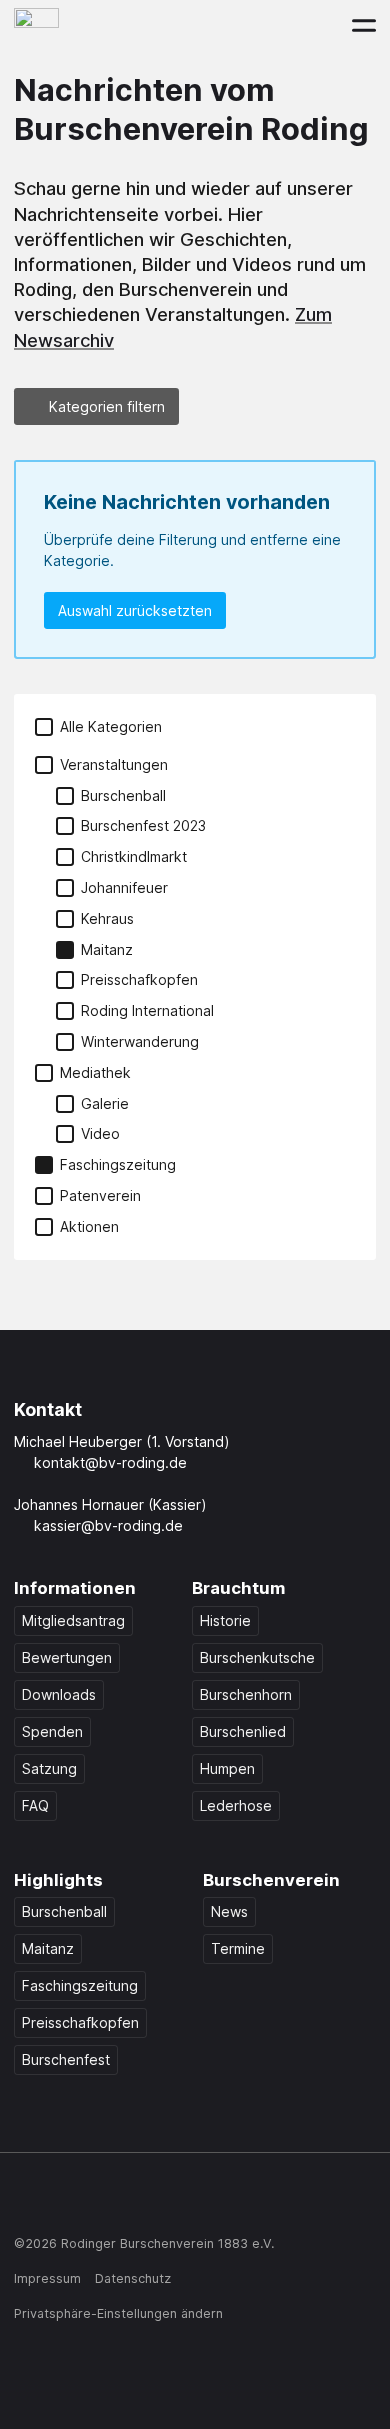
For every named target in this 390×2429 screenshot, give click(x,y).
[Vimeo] (180, 2200)
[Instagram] (65, 2200)
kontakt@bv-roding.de (110, 1462)
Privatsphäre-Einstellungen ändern (118, 2313)
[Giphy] (219, 2200)
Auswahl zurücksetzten (135, 610)
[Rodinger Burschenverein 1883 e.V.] (36, 24)
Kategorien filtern (107, 406)
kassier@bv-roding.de (108, 1525)
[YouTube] (142, 2200)
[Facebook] (26, 2200)
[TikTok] (103, 2200)
